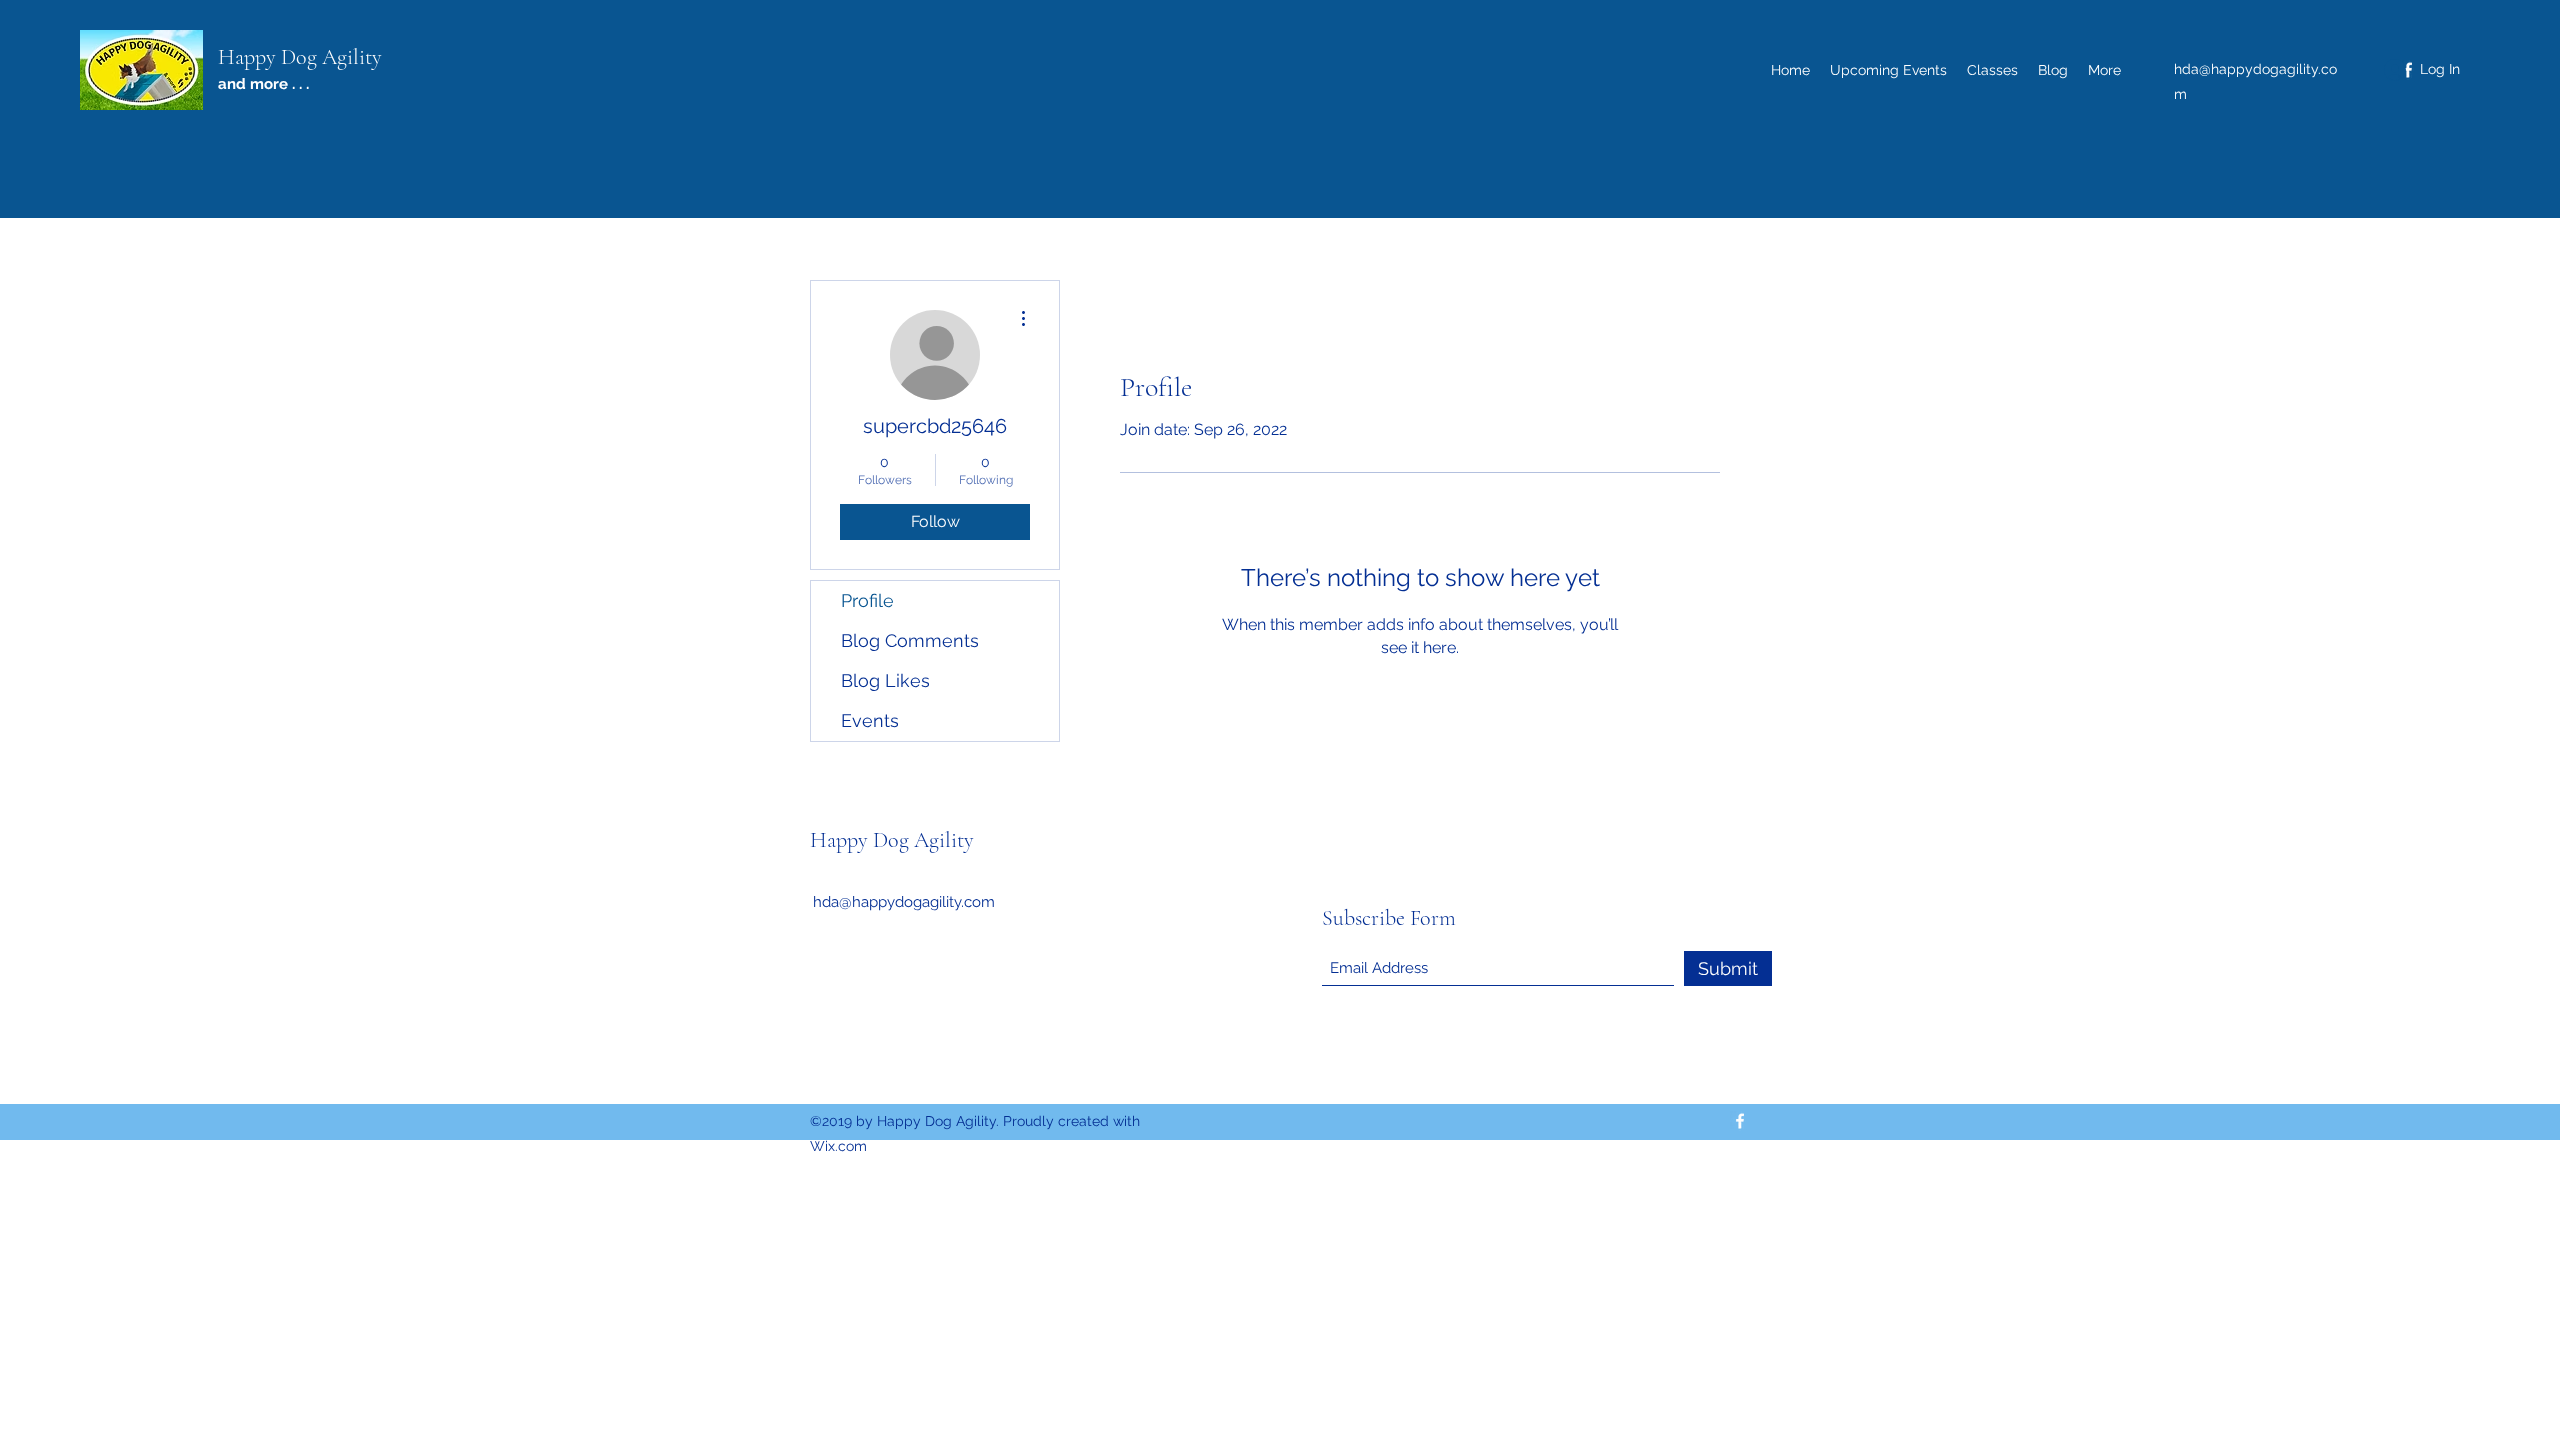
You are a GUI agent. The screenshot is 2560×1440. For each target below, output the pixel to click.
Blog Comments (910, 640)
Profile (867, 600)
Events (870, 720)
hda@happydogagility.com (904, 902)
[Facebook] (1740, 1121)
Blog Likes (885, 680)
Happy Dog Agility (300, 57)
